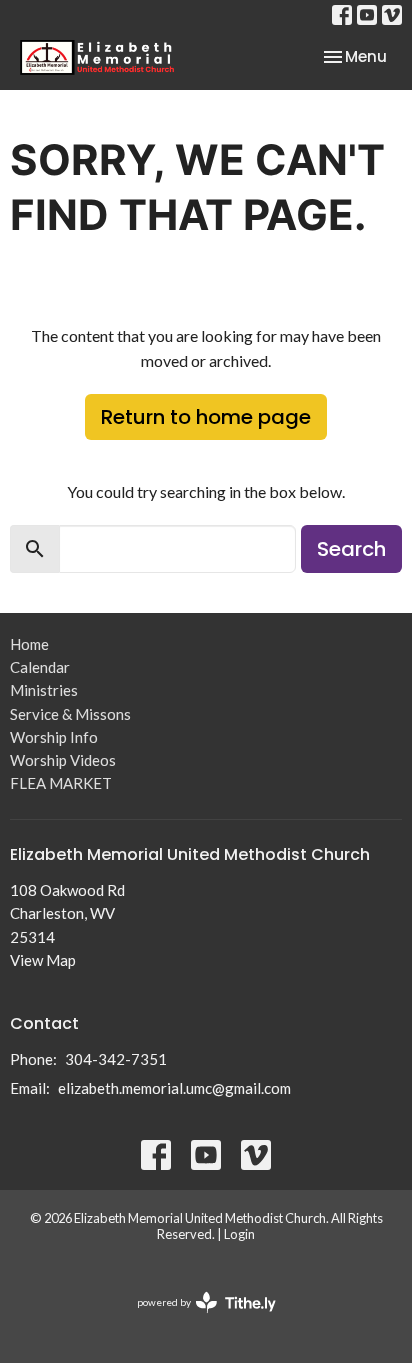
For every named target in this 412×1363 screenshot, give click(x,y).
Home (29, 644)
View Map (43, 960)
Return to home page (206, 417)
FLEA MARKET (61, 783)
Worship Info (54, 737)
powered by (196, 1319)
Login (239, 1234)
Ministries (44, 690)
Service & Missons (70, 714)
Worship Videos (63, 760)
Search (351, 549)
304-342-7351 (116, 1059)
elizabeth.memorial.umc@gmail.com (174, 1088)
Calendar (40, 667)
